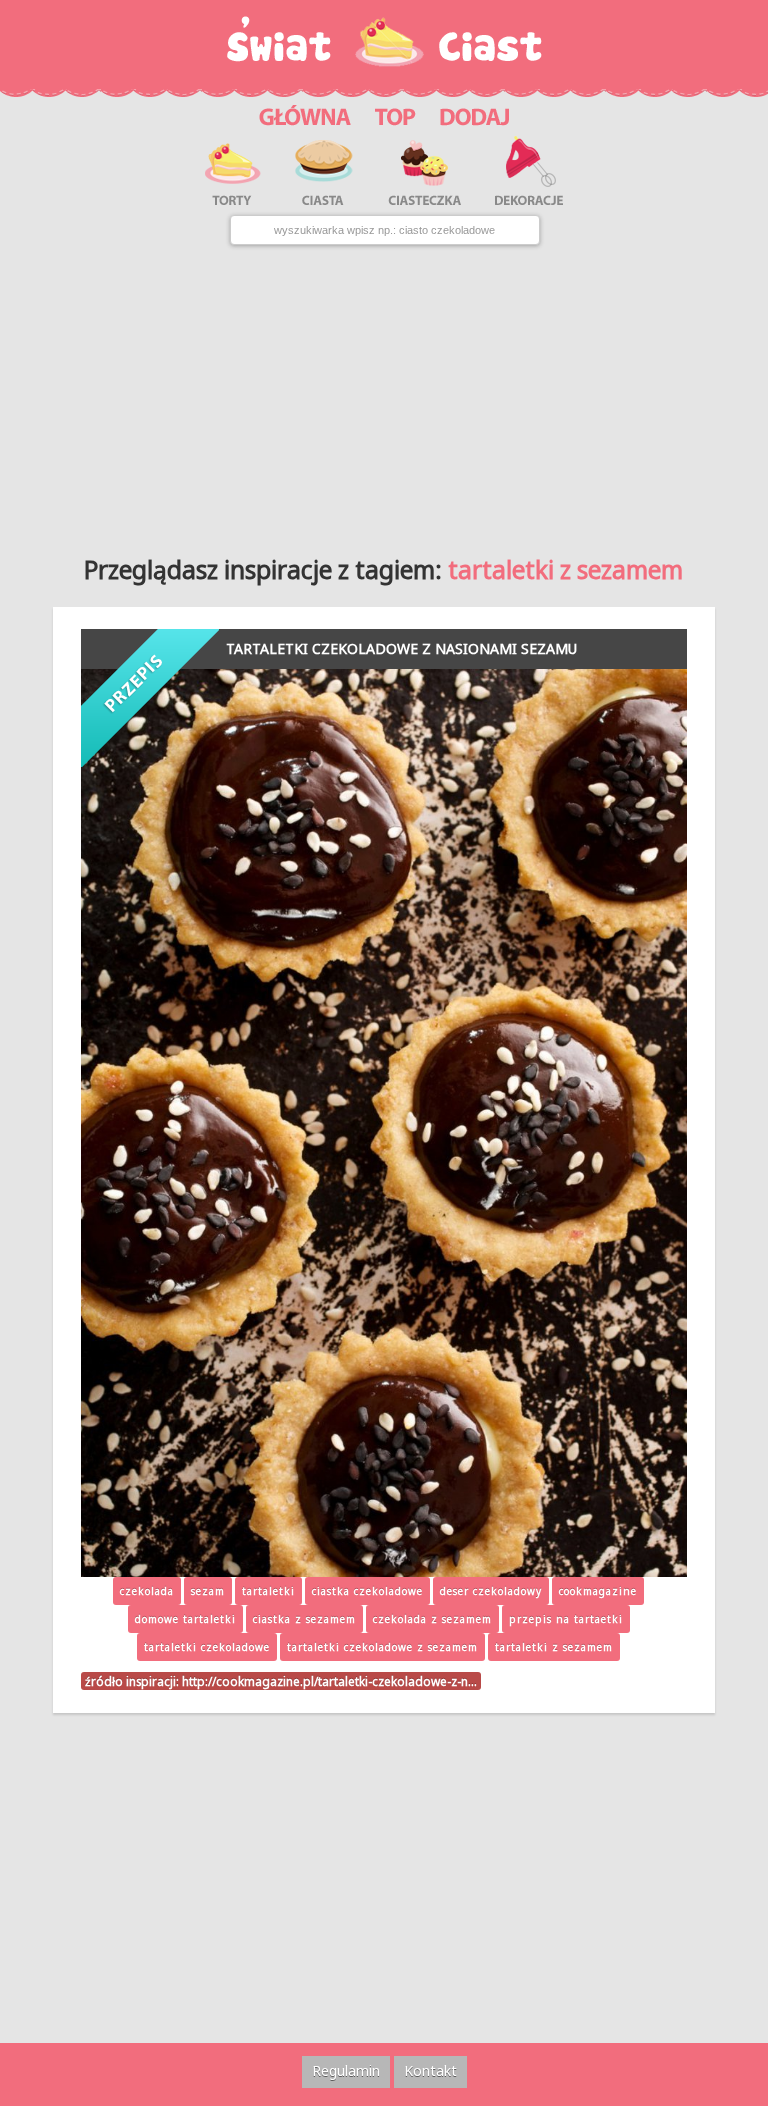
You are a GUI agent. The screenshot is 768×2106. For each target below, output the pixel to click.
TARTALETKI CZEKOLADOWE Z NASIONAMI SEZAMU (401, 648)
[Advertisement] (384, 392)
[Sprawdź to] (395, 114)
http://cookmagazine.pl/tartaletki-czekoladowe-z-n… (329, 1681)
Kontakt (430, 2070)
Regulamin (346, 2070)
